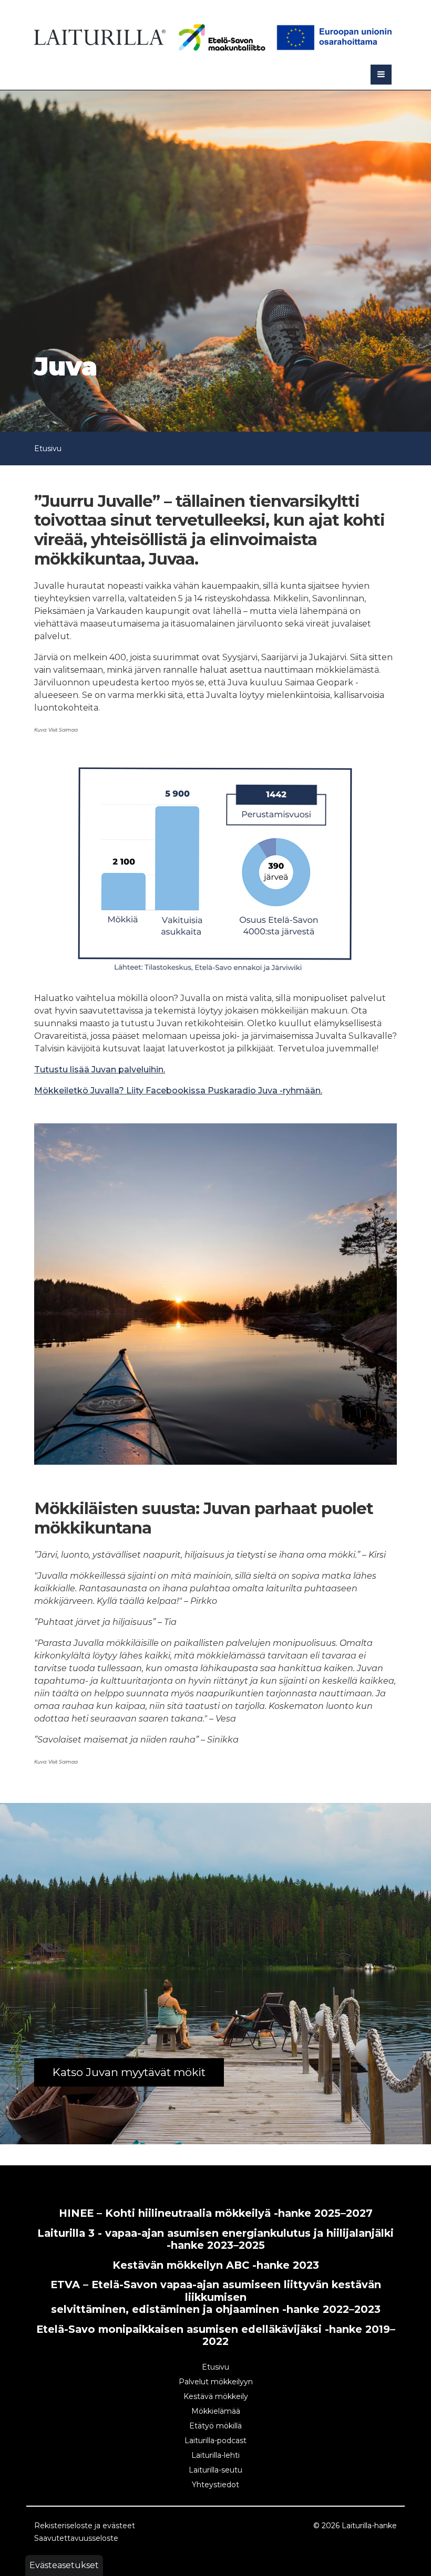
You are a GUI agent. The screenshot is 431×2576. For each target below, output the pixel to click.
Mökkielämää (216, 2411)
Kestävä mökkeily (216, 2396)
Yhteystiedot (215, 2485)
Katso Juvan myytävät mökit (129, 2072)
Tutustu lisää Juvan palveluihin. (100, 1070)
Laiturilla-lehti (215, 2455)
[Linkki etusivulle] (100, 35)
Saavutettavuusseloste (76, 2538)
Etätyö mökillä (215, 2426)
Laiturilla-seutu (215, 2470)
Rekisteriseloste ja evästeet (85, 2526)
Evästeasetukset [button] (64, 2565)
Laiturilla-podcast (215, 2441)
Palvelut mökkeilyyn (216, 2382)
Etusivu (48, 449)
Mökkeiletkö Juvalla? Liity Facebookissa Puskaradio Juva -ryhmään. (178, 1091)
